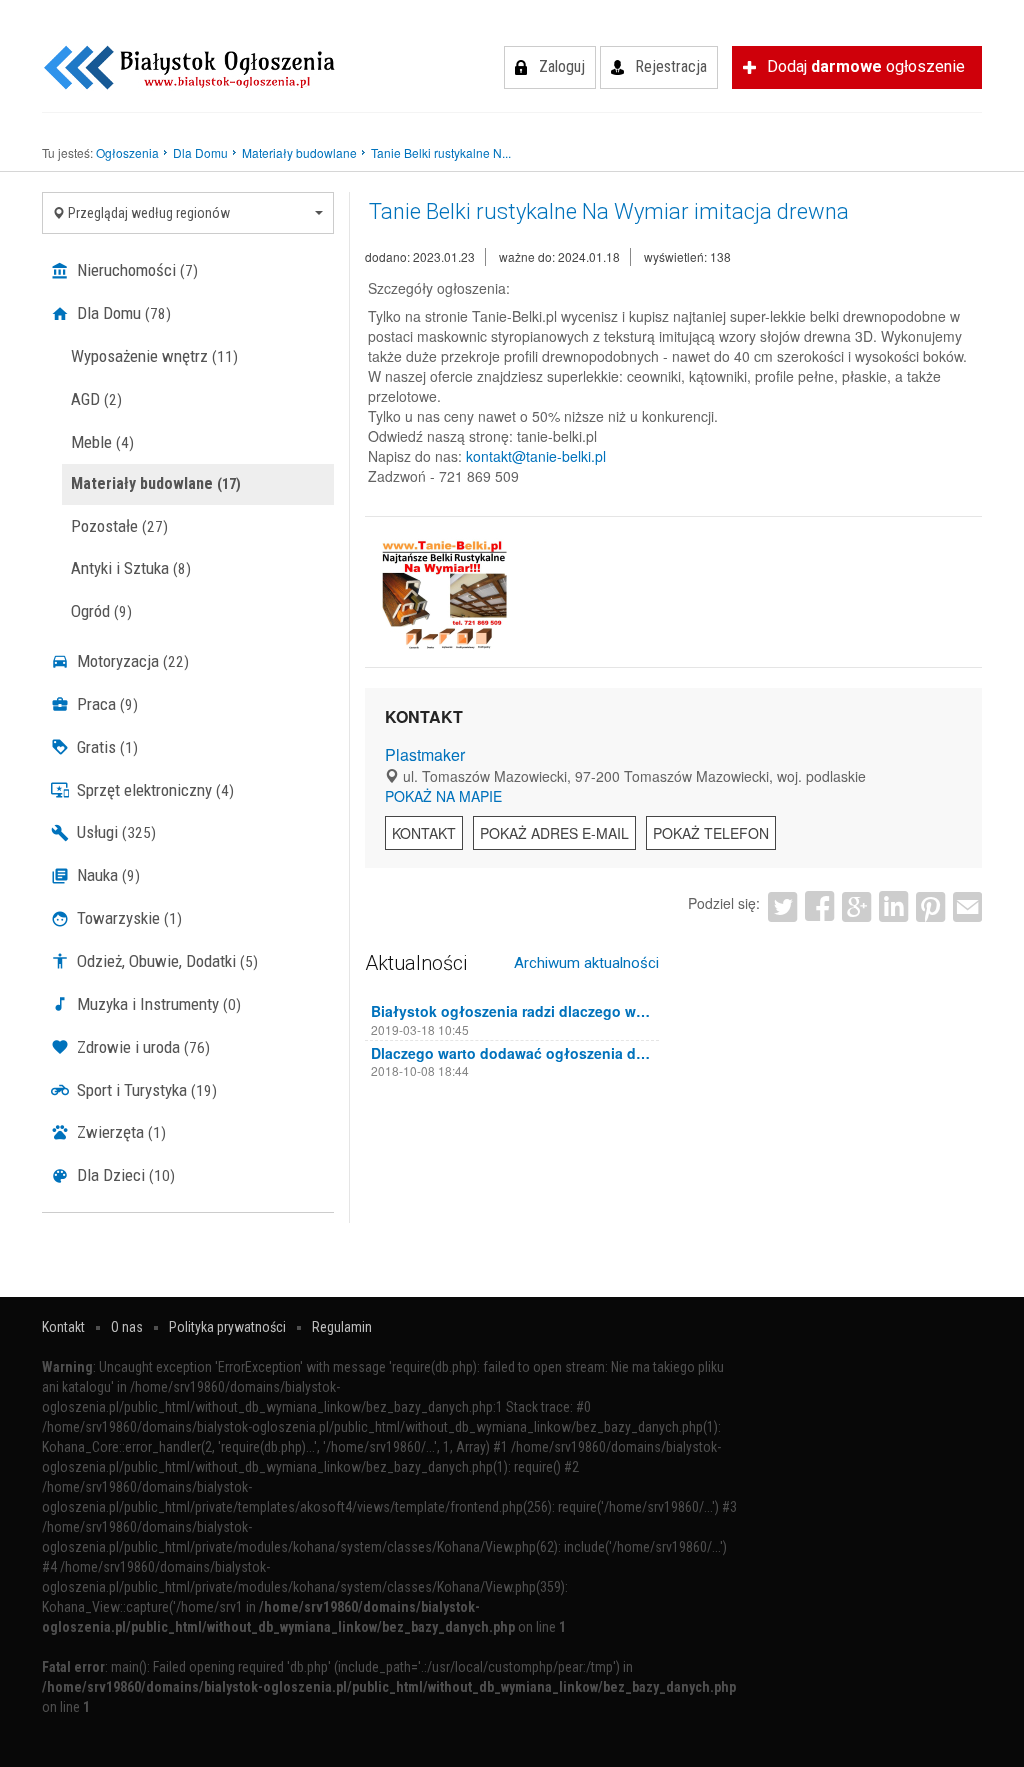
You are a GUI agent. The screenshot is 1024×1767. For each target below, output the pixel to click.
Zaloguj (562, 66)
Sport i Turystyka (145, 1090)
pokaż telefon (711, 833)
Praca (105, 704)
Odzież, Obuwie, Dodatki (165, 961)
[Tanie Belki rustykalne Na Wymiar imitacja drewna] (445, 593)
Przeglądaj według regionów (147, 213)
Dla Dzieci (124, 1175)
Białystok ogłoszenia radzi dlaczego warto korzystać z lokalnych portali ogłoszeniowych (511, 1011)
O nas (127, 1327)
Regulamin (342, 1327)
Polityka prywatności (227, 1327)
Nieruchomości (135, 270)
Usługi (114, 832)
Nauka (106, 875)
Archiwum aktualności (586, 963)
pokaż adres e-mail (554, 833)
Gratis (105, 747)
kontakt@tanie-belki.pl (536, 456)
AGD (96, 399)
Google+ (856, 906)
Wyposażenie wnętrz (154, 356)
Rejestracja (671, 66)
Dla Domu (122, 313)
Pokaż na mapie (443, 796)
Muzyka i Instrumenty (157, 1004)
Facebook (819, 906)
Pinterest (930, 906)
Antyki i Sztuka (131, 568)
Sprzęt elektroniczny (153, 790)
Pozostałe (119, 526)
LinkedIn (893, 906)
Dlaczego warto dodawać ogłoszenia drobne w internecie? (511, 1053)
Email (967, 906)
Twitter (782, 906)
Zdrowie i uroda (141, 1047)
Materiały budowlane (156, 483)
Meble (102, 442)
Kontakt (424, 833)
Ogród (101, 611)
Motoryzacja (131, 661)
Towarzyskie (127, 918)
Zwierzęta (119, 1132)
